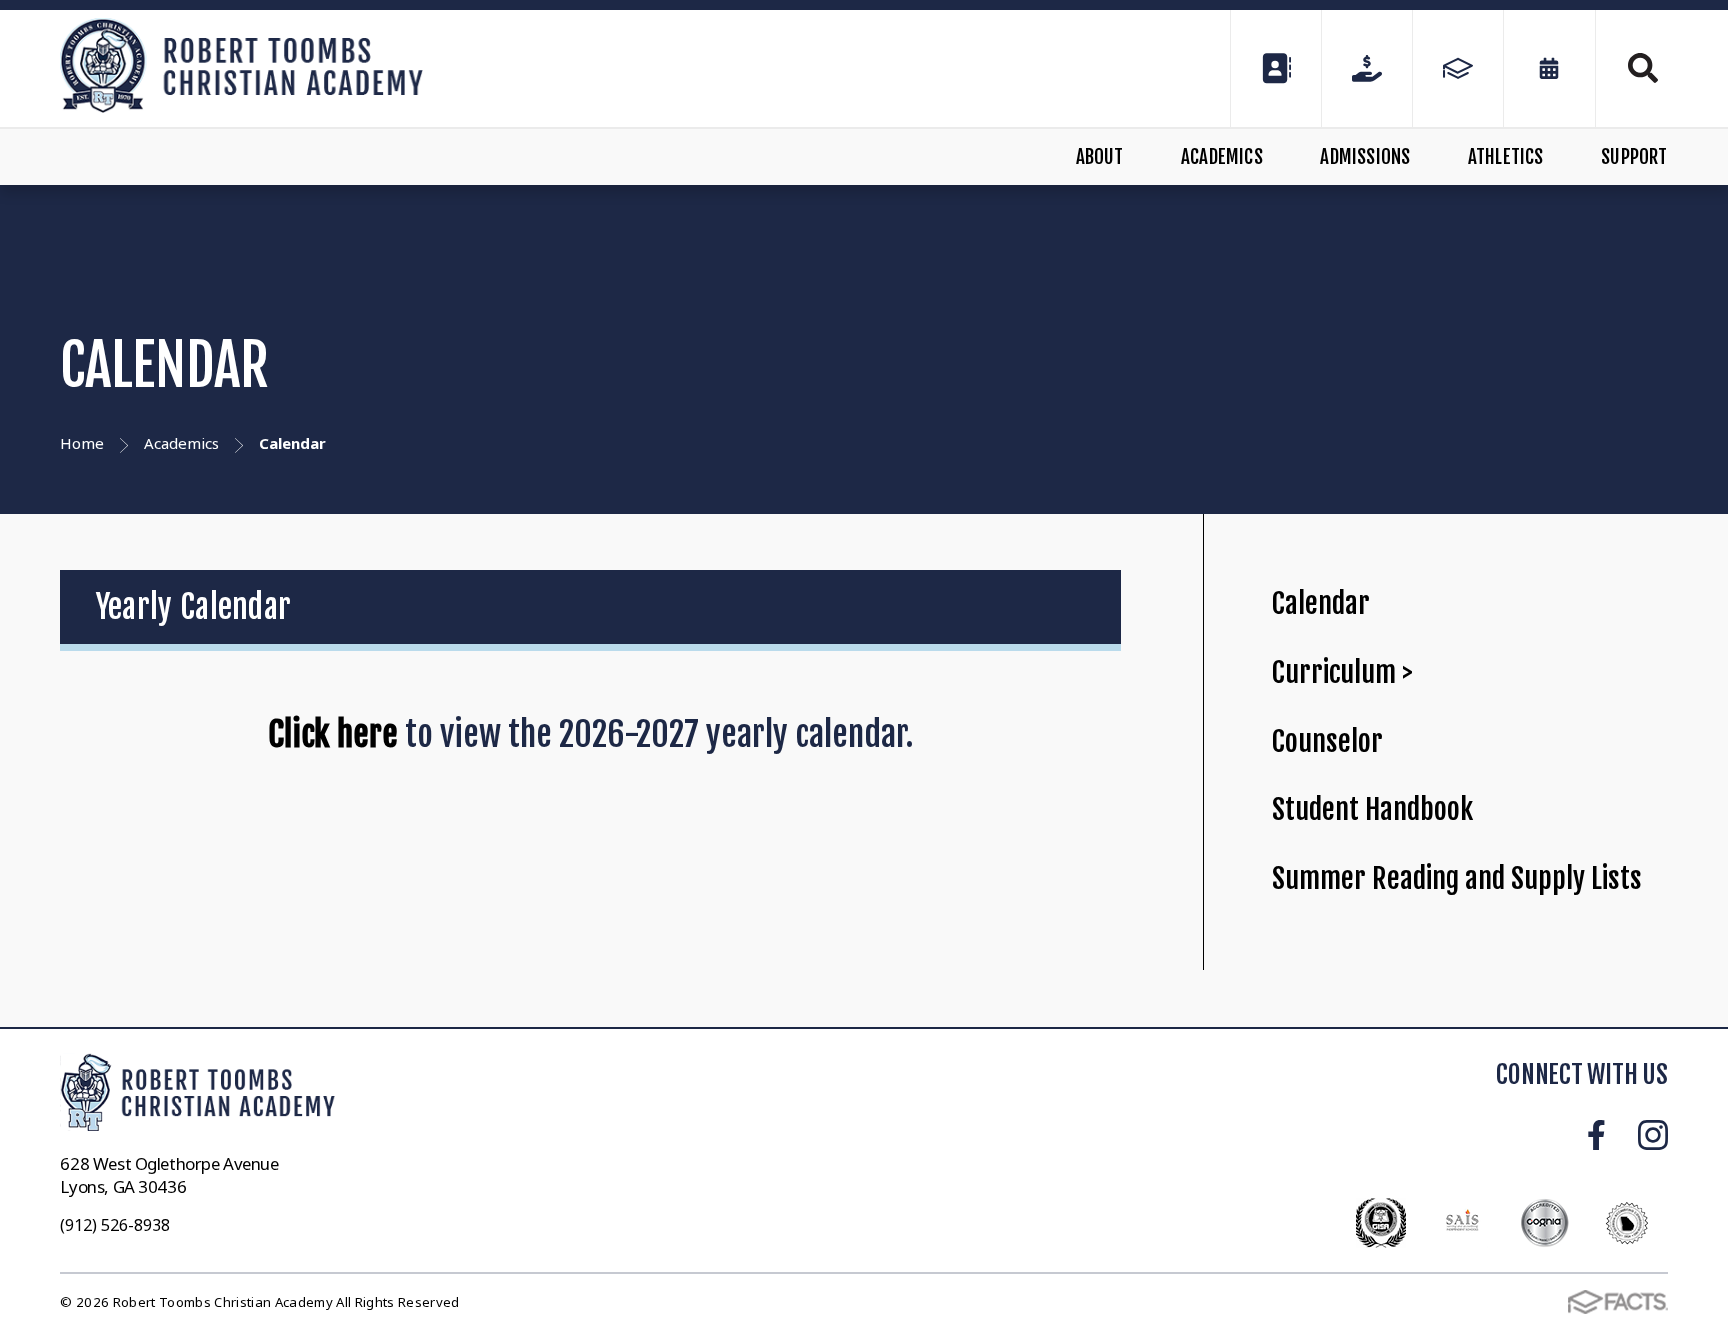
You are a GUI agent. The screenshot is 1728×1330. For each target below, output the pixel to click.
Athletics (1506, 157)
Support (1634, 157)
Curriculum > (1342, 672)
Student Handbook (1372, 809)
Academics (1222, 157)
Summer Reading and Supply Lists (1457, 878)
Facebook (1596, 1135)
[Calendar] (1549, 68)
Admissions (1365, 157)
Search (1632, 68)
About (1100, 157)
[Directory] (1276, 68)
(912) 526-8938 (115, 1225)
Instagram (1653, 1135)
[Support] (1367, 68)
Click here (333, 734)
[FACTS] (1458, 68)
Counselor (1327, 741)
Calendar (1321, 603)
